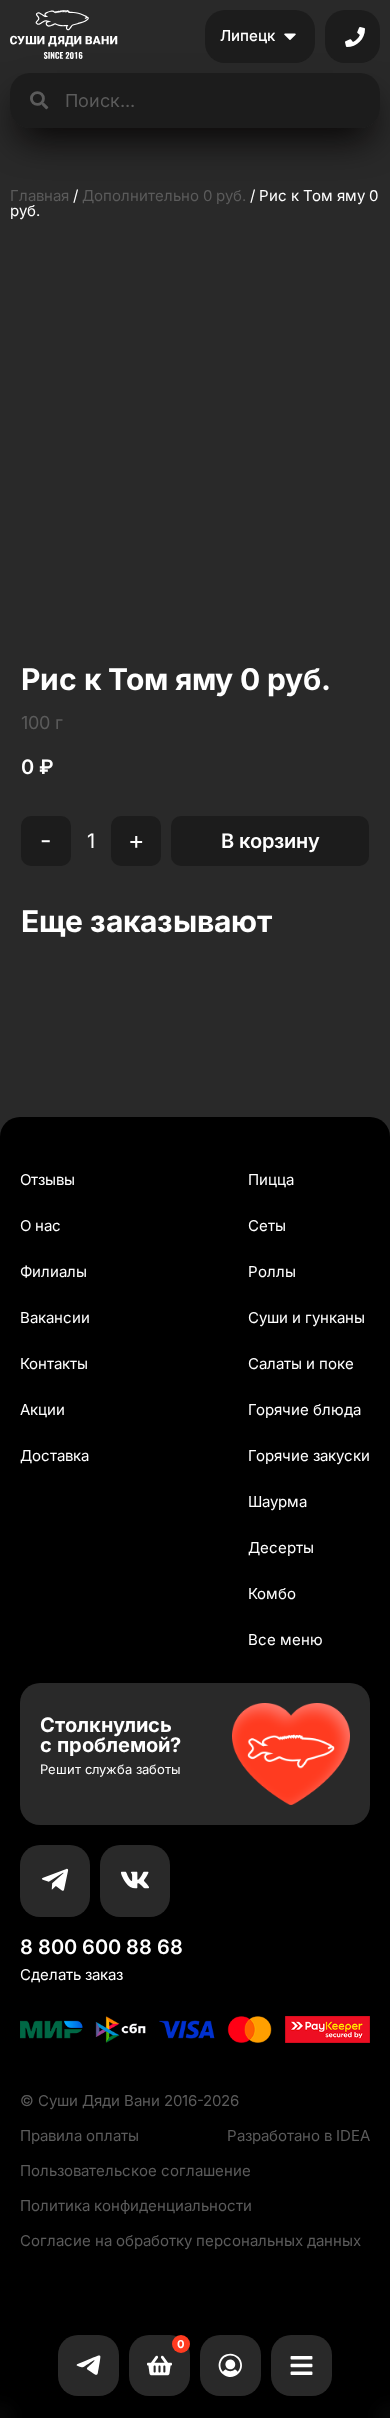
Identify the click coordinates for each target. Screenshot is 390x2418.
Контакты (54, 1363)
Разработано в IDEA (298, 2135)
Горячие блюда (304, 1409)
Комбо (272, 1593)
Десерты (281, 1547)
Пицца (271, 1179)
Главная (39, 195)
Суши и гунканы (306, 1317)
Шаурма (277, 1501)
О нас (40, 1225)
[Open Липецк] (290, 36)
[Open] (355, 37)
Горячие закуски (309, 1455)
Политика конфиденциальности (136, 2205)
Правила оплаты (79, 2135)
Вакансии (55, 1317)
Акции (42, 1409)
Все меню (285, 1639)
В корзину (270, 841)
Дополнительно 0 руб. (164, 195)
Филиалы (53, 1271)
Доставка (54, 1455)
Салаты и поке (301, 1363)
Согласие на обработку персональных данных (190, 2240)
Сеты (267, 1225)
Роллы (272, 1271)
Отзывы (47, 1179)
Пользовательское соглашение (135, 2170)
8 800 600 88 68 (101, 1947)
